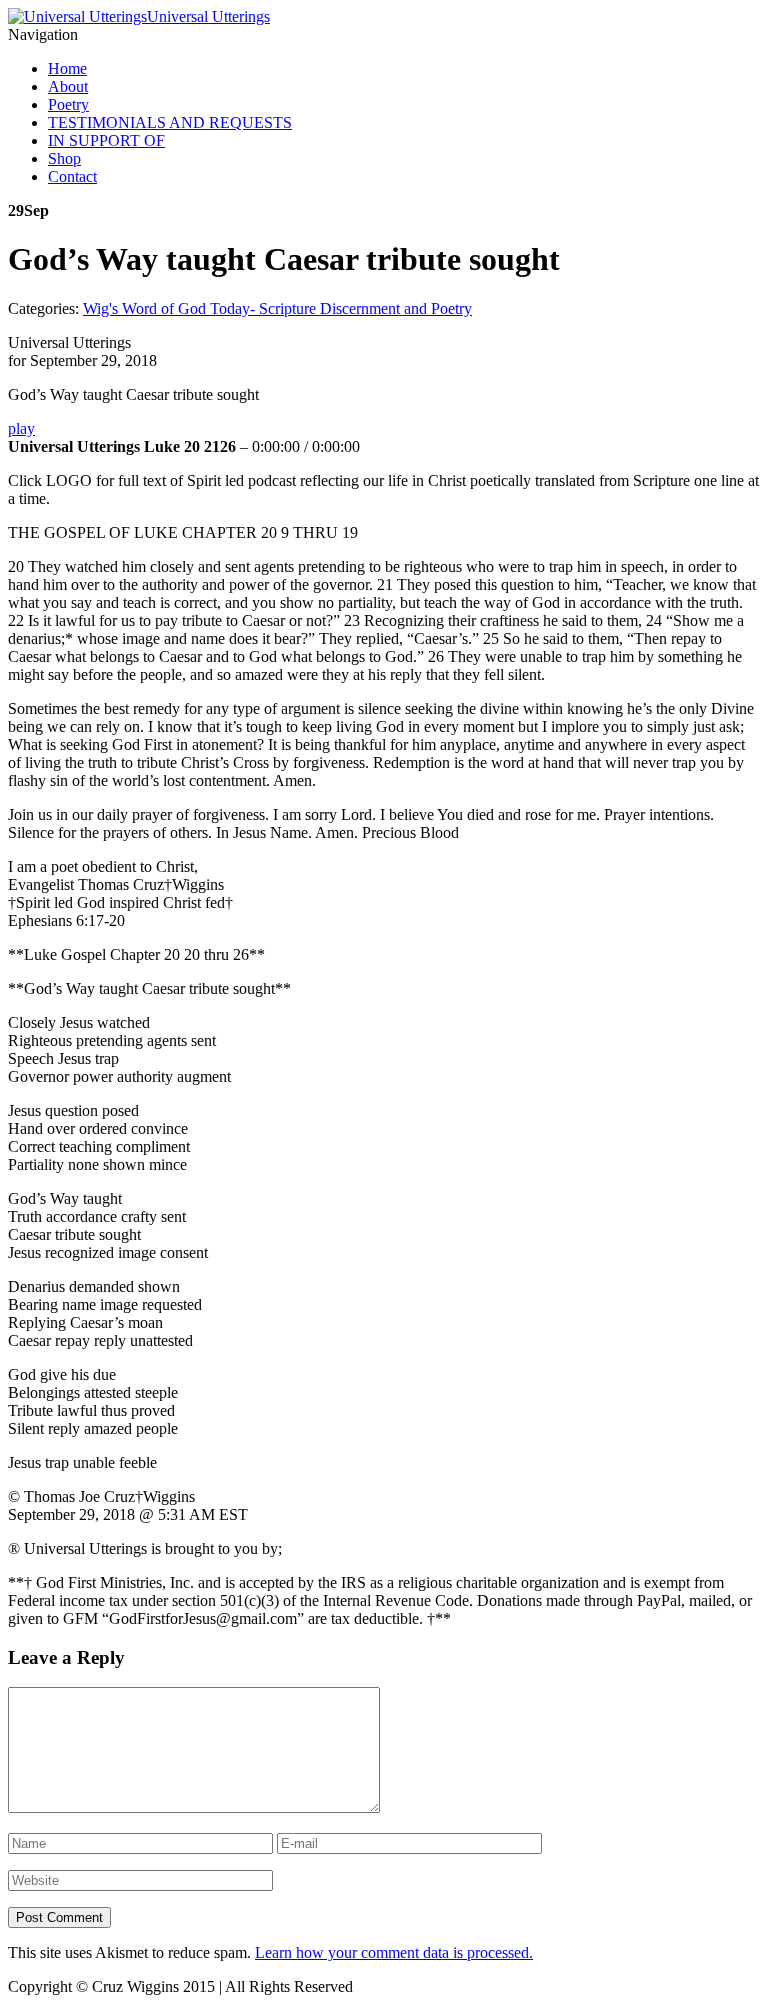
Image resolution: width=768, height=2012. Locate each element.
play (21, 428)
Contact (72, 176)
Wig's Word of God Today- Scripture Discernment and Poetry (277, 308)
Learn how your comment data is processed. (394, 1952)
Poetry (68, 104)
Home (67, 68)
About (68, 86)
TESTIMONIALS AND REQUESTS (170, 122)
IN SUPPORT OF (106, 140)
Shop (64, 158)
